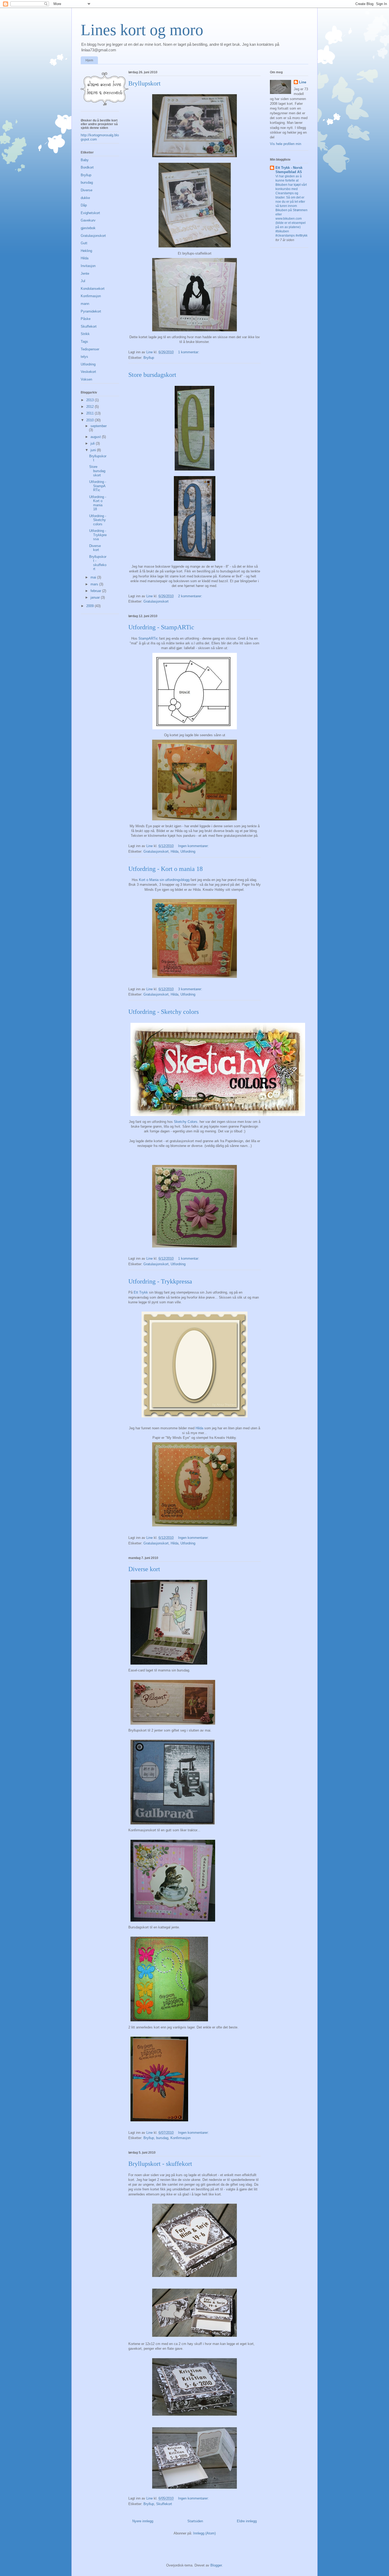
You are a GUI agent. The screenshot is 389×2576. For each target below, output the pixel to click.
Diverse (87, 190)
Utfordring (188, 851)
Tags (84, 342)
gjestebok (88, 228)
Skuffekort (164, 2504)
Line (303, 82)
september (99, 426)
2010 (91, 420)
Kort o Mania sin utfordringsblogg (165, 880)
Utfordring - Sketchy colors (164, 1012)
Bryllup (149, 358)
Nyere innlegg (143, 2521)
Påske (86, 319)
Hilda (175, 851)
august (96, 437)
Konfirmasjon (180, 2138)
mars (95, 584)
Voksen (86, 379)
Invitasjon (88, 266)
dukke (85, 198)
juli (93, 443)
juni (94, 450)
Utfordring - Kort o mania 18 (166, 869)
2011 (91, 413)
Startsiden (195, 2521)
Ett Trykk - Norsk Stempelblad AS (289, 170)
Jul (83, 281)
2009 (91, 606)
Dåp (84, 205)
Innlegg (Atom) (204, 2533)
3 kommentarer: (191, 989)
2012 (91, 407)
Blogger (216, 2565)
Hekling (86, 251)
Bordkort (87, 167)
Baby (85, 160)
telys (84, 357)
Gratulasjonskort (156, 601)
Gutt (84, 243)
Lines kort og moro (142, 30)
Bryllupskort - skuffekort (160, 2164)
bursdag (162, 2138)
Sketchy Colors (186, 1122)
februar (96, 591)
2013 (91, 400)
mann (85, 304)
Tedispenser (90, 349)
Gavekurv (88, 220)
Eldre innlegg (247, 2521)
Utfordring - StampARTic (161, 627)
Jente (85, 274)
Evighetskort (90, 213)
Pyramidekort (91, 311)
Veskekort (88, 372)
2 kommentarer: (191, 596)
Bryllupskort (144, 83)
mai (94, 577)
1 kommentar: (189, 352)
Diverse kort (144, 1569)
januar (96, 597)
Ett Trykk (141, 1292)
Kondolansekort (93, 289)
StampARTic (148, 638)
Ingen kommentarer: (194, 846)
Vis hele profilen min (286, 144)
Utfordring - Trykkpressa (160, 1281)
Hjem (89, 60)
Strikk (85, 334)
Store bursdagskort (152, 375)
